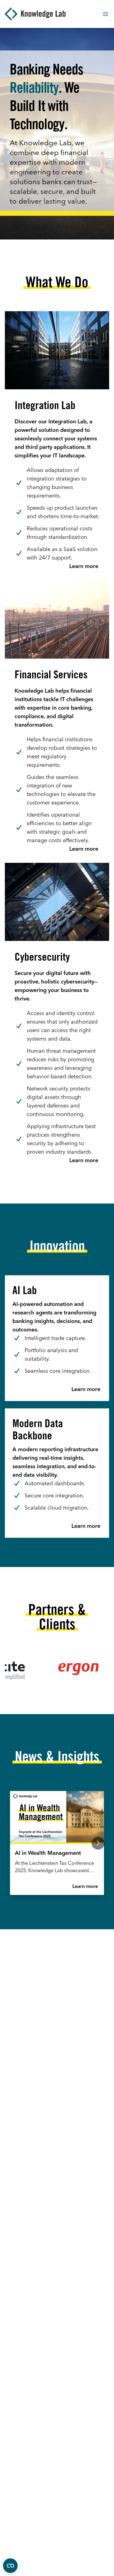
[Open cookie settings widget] (10, 2566)
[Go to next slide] (98, 1843)
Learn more (85, 1886)
